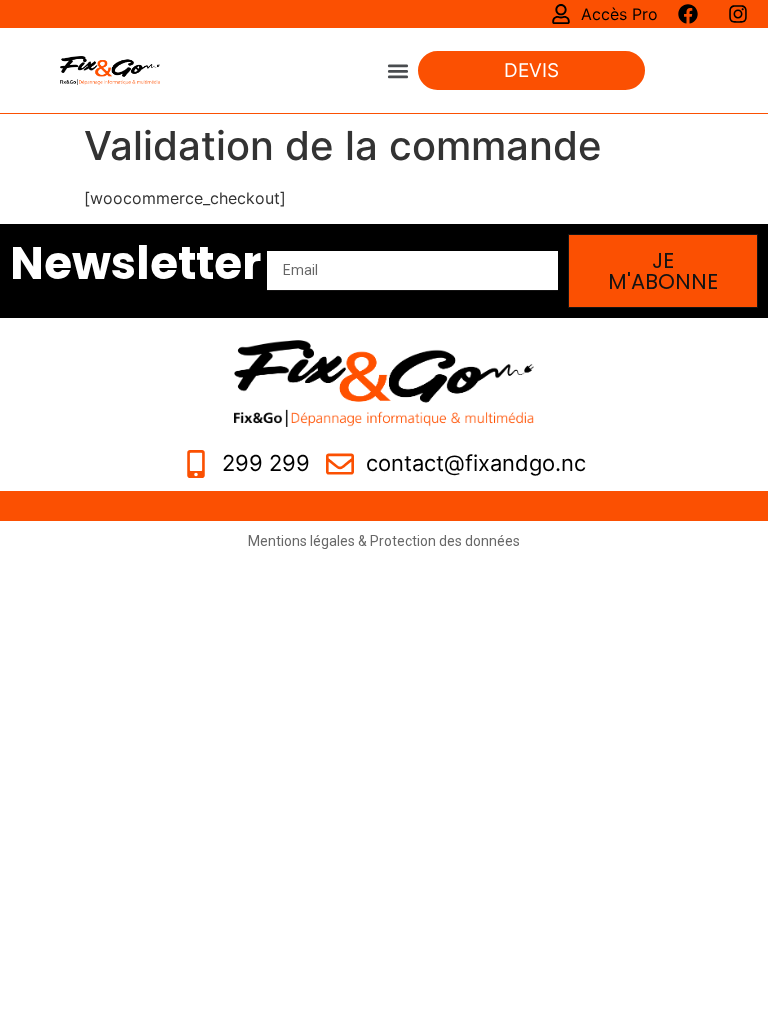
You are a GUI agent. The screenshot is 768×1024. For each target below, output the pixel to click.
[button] (398, 70)
